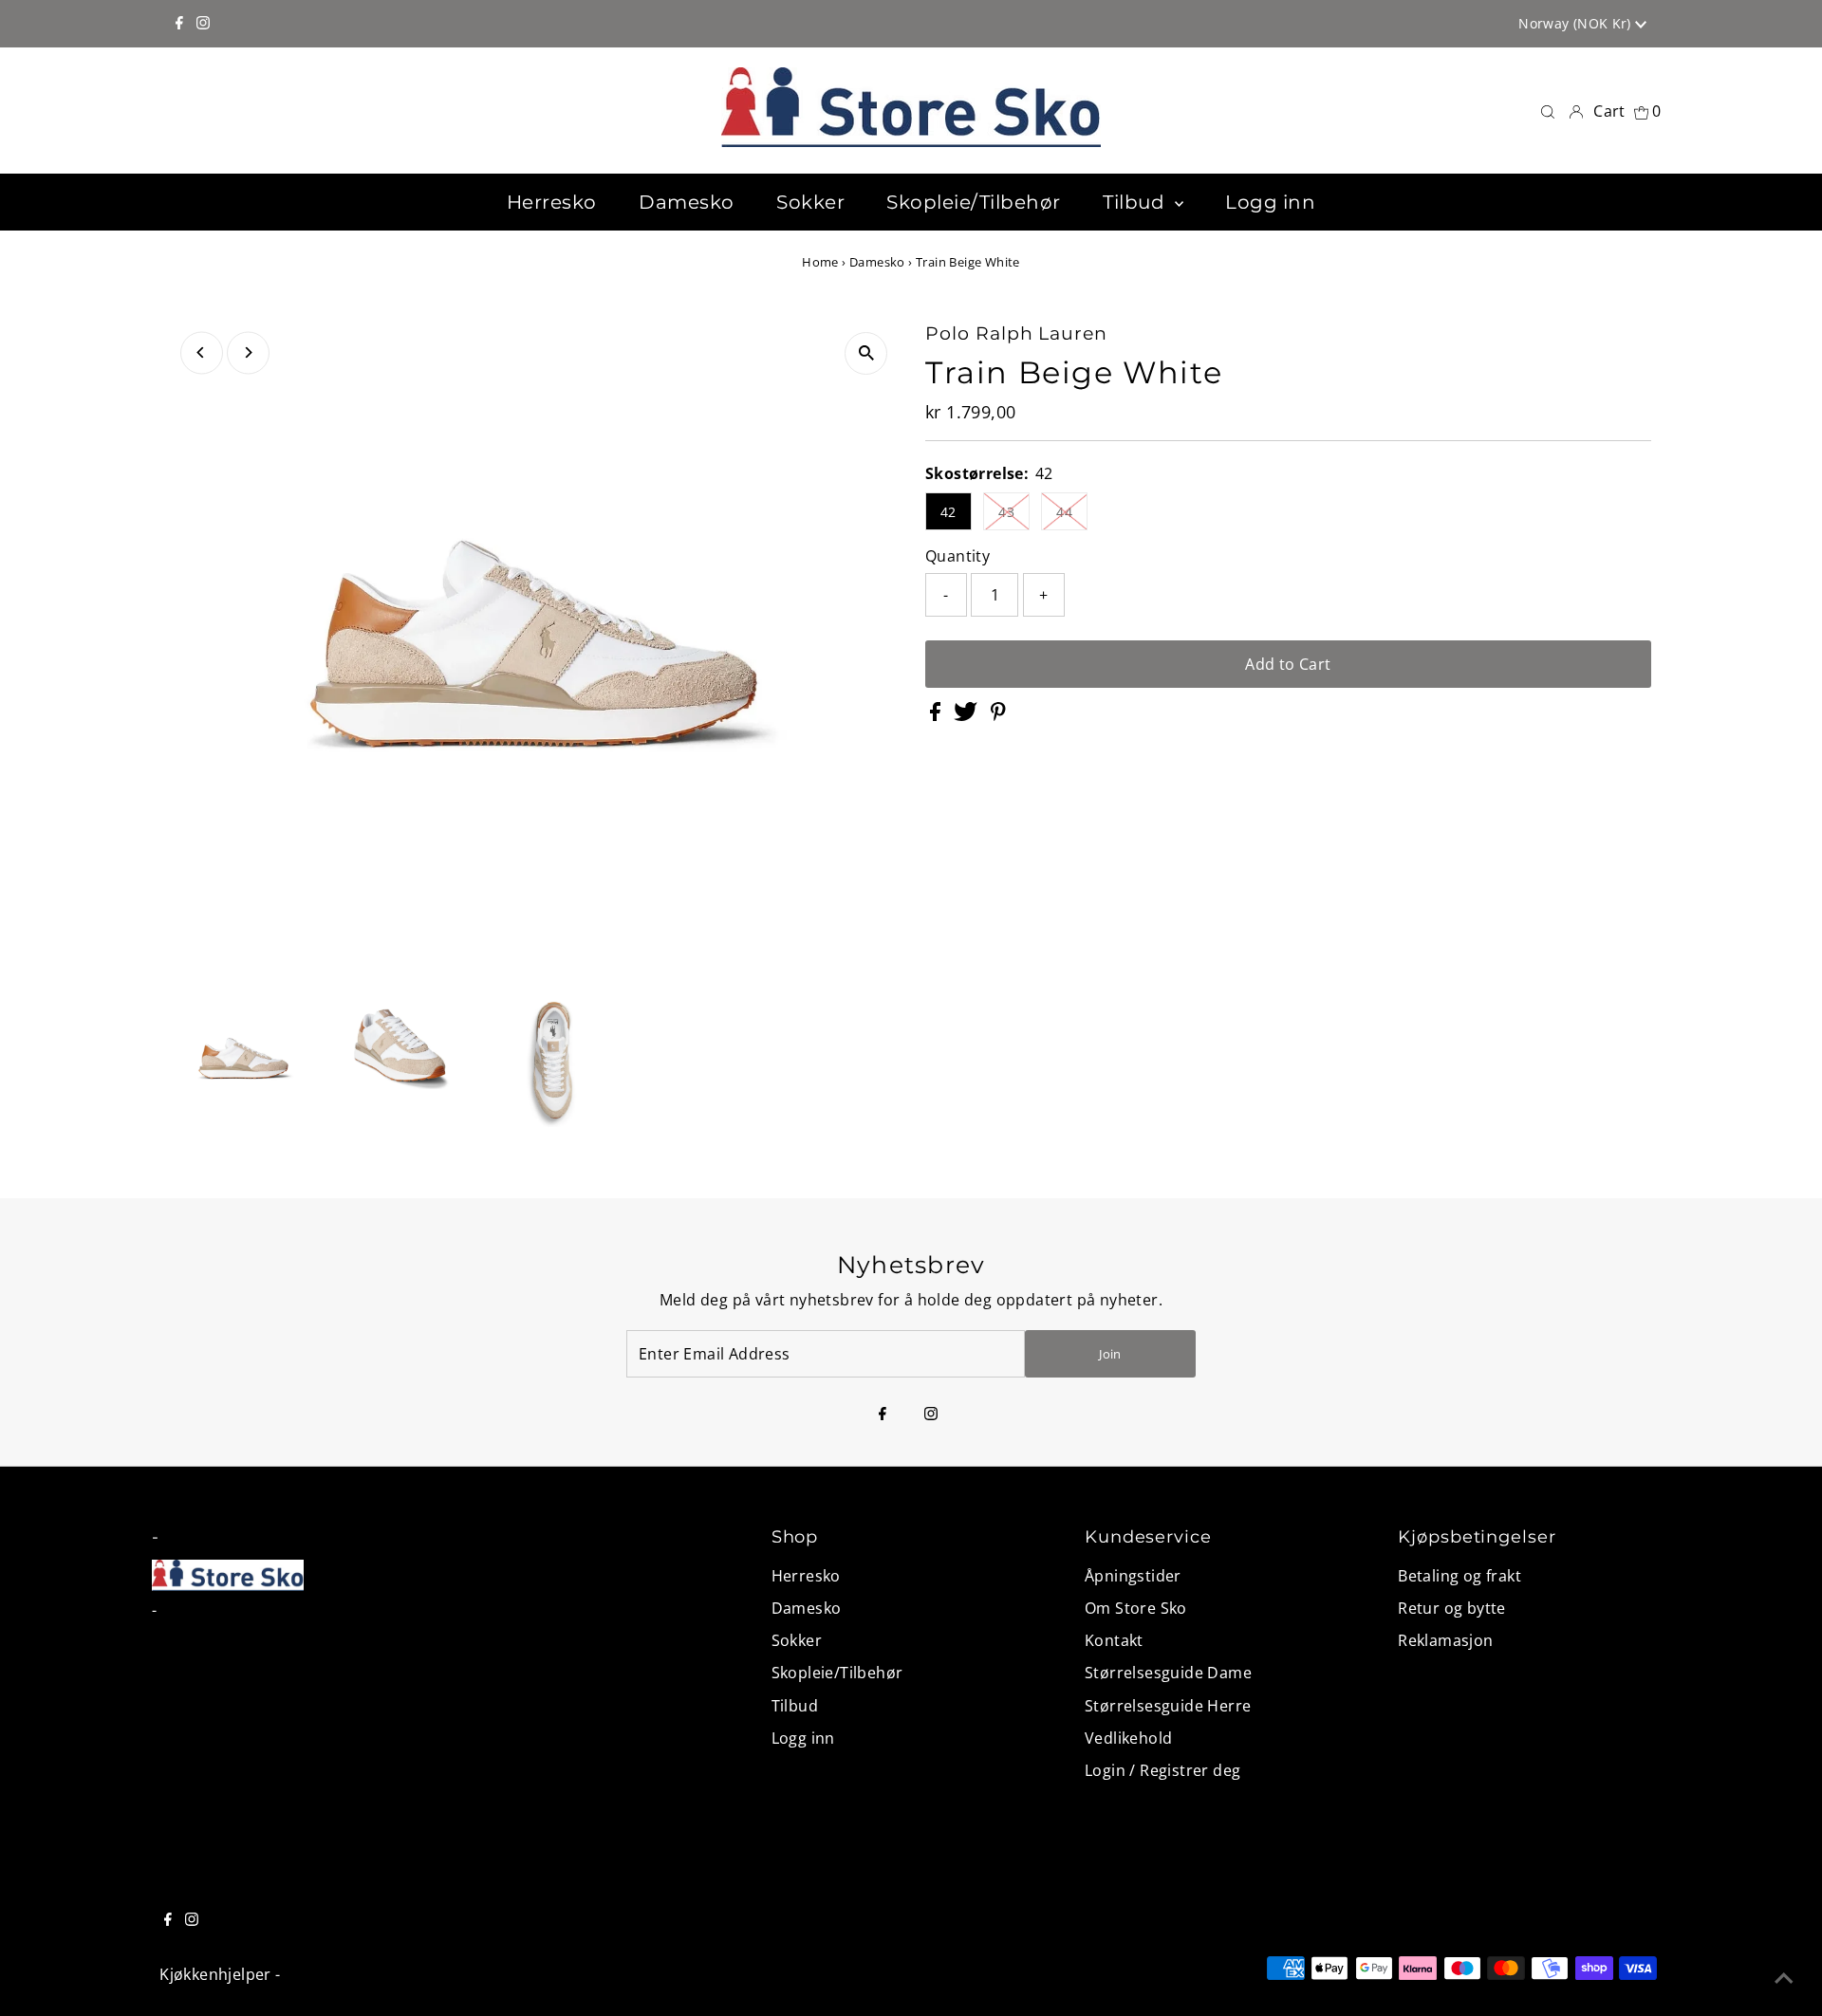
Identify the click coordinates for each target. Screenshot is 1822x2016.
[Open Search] (1548, 111)
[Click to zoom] (866, 353)
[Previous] (202, 352)
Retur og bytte (1452, 1608)
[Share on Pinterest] (998, 715)
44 (1064, 512)
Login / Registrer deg (1162, 1770)
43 (1006, 512)
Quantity (957, 556)
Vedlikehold (1128, 1738)
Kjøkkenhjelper (215, 1974)
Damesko (877, 262)
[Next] (248, 352)
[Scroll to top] (1784, 1978)
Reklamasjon (1445, 1640)
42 (948, 512)
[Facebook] (179, 24)
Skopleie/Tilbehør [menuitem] (974, 202)
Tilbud (795, 1706)
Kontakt (1114, 1640)
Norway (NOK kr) (1577, 23)
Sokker (797, 1640)
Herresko (806, 1576)
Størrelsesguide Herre (1168, 1706)
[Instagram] (203, 24)
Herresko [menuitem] (552, 202)
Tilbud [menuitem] (1136, 202)
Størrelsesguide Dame (1168, 1673)
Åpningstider (1133, 1576)
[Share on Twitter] (967, 715)
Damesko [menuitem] (687, 202)
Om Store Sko (1136, 1608)
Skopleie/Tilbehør (837, 1673)
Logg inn (803, 1738)
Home (820, 262)
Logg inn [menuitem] (1270, 202)
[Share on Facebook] (937, 715)
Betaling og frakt (1459, 1576)
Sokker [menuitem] (810, 202)
